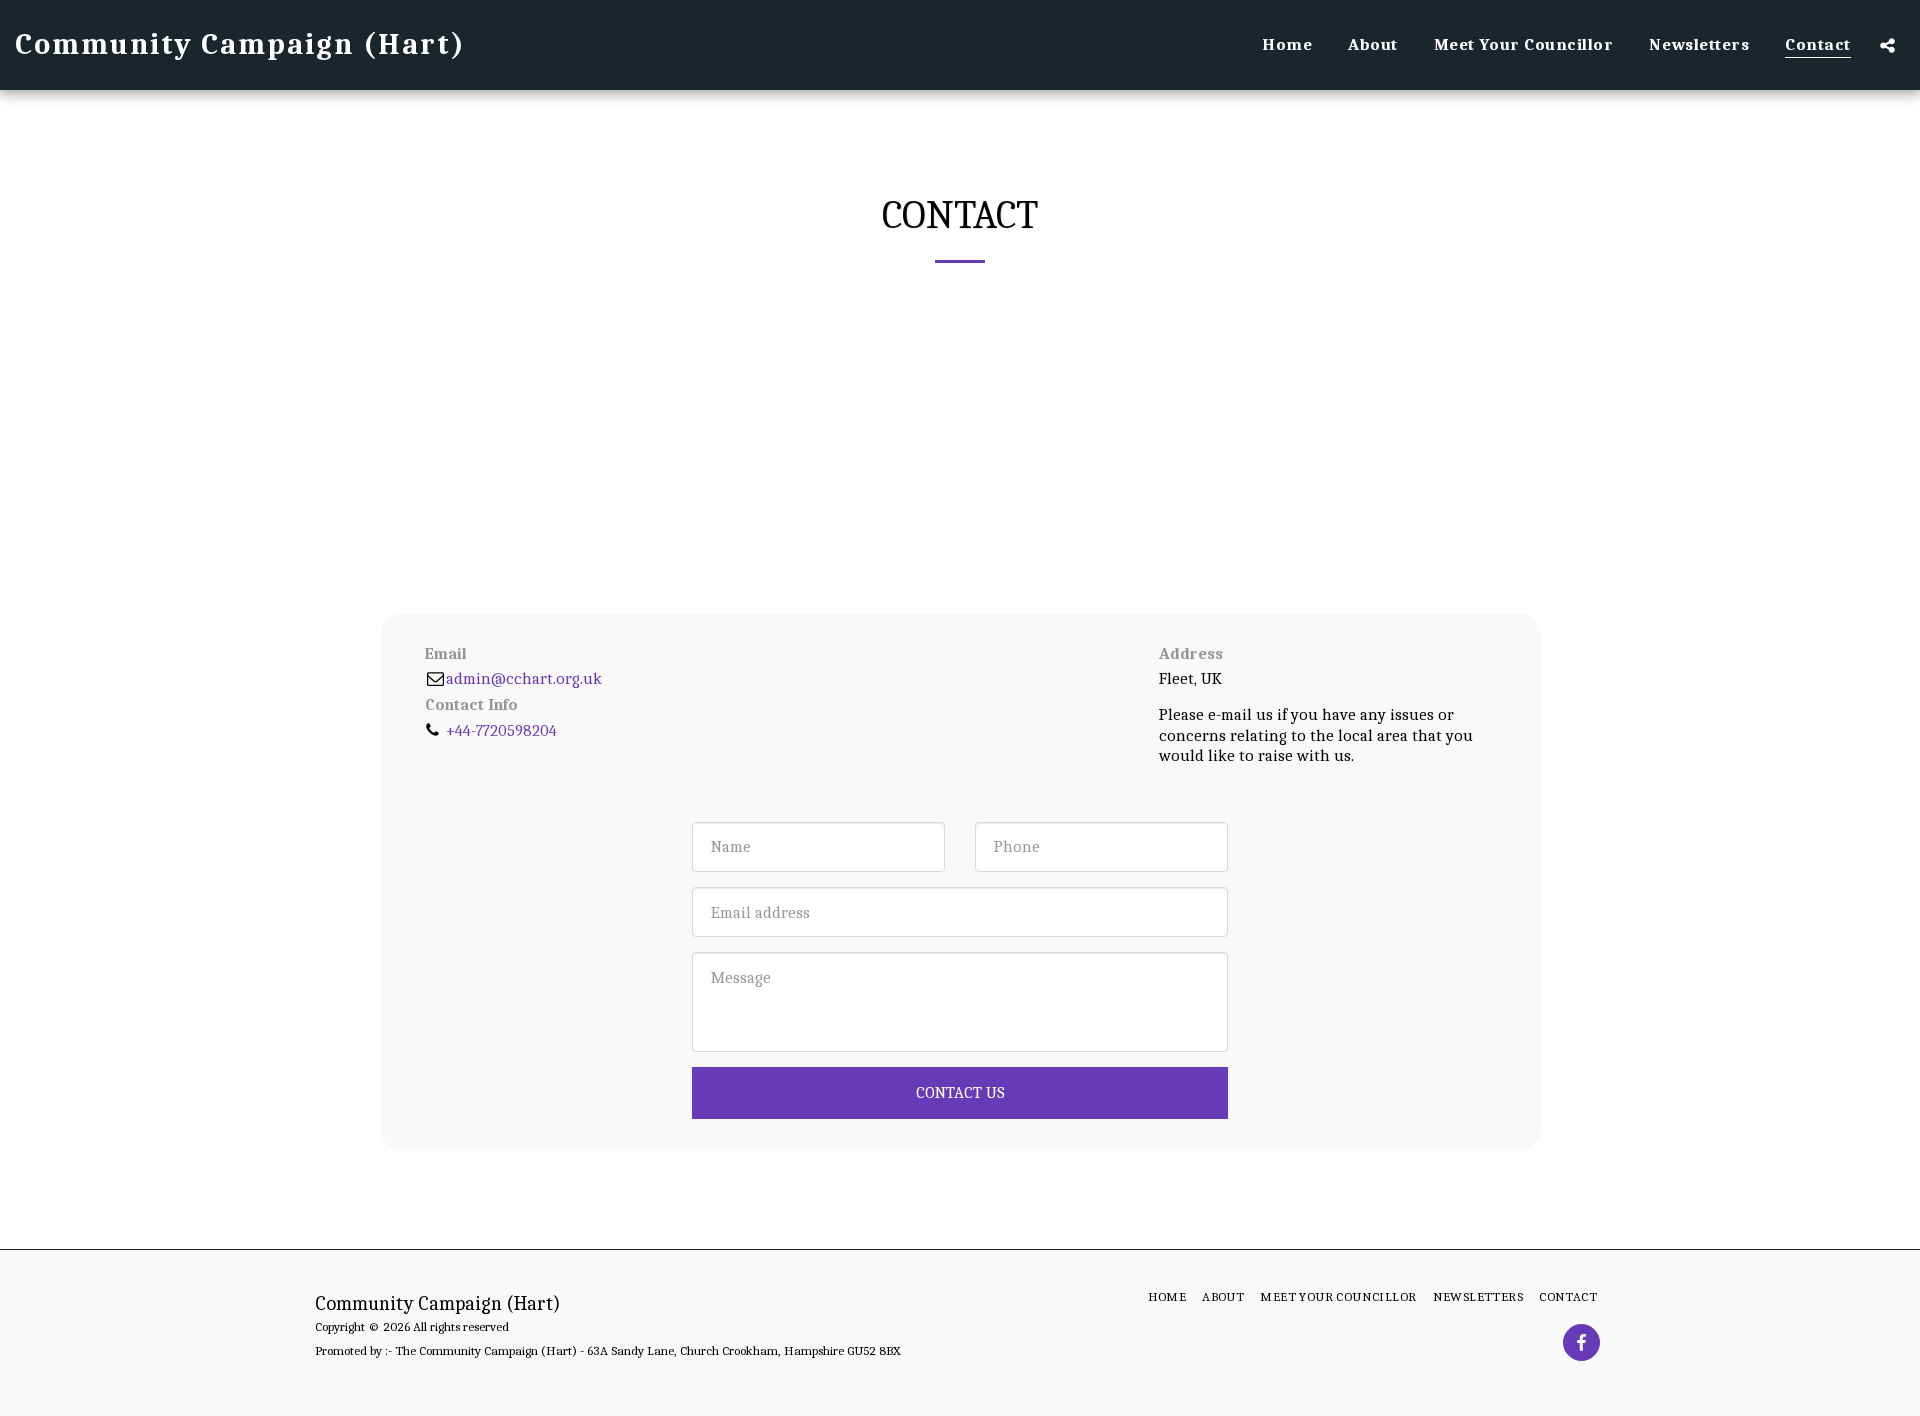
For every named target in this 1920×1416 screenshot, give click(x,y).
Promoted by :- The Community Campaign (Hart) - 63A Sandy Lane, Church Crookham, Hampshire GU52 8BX (608, 1350)
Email (446, 653)
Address (1191, 653)
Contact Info (471, 704)
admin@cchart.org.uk (524, 678)
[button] (1887, 45)
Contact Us (960, 1092)
